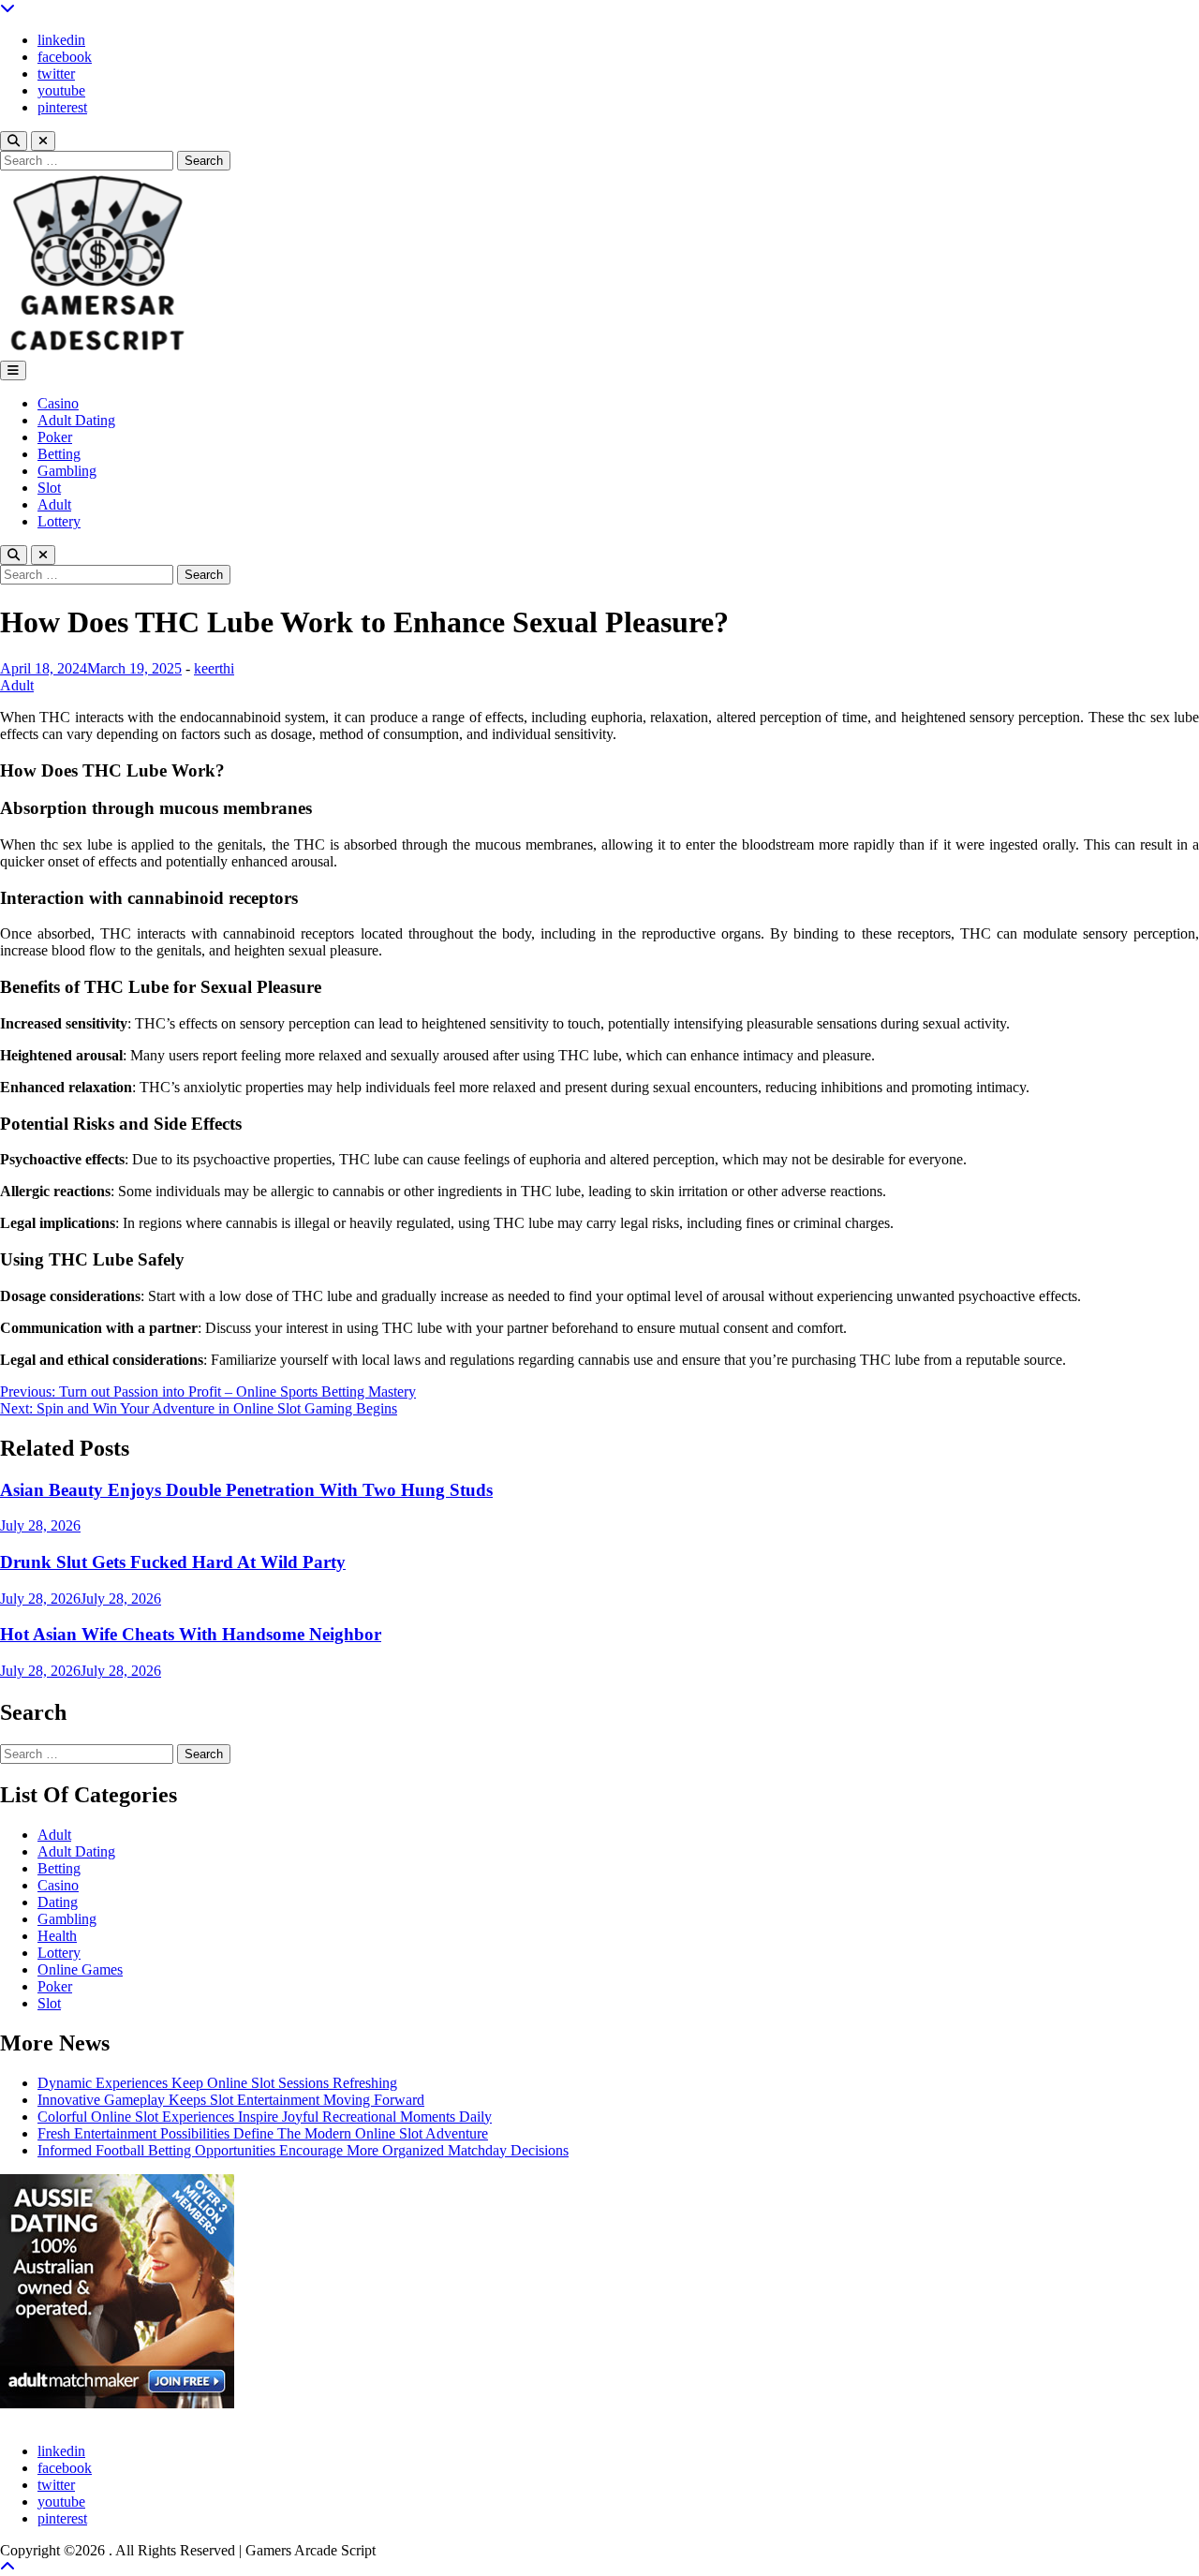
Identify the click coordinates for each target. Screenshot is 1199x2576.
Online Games (80, 1969)
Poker (55, 437)
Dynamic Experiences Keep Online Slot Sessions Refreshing (217, 2083)
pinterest (62, 107)
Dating (58, 1902)
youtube (61, 90)
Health (57, 1936)
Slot (49, 488)
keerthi (214, 668)
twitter (56, 74)
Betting (59, 454)
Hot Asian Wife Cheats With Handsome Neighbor (191, 1634)
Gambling (67, 471)
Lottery (59, 521)
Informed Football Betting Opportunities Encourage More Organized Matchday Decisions (303, 2150)
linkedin (61, 40)
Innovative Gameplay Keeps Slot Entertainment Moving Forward (231, 2100)
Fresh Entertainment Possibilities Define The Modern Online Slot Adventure (263, 2133)
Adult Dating (76, 420)
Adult (54, 504)
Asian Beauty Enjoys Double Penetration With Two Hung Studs (246, 1490)
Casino (58, 403)
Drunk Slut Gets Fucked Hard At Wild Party (173, 1562)
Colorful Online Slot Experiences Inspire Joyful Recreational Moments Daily (265, 2117)
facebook (65, 57)
